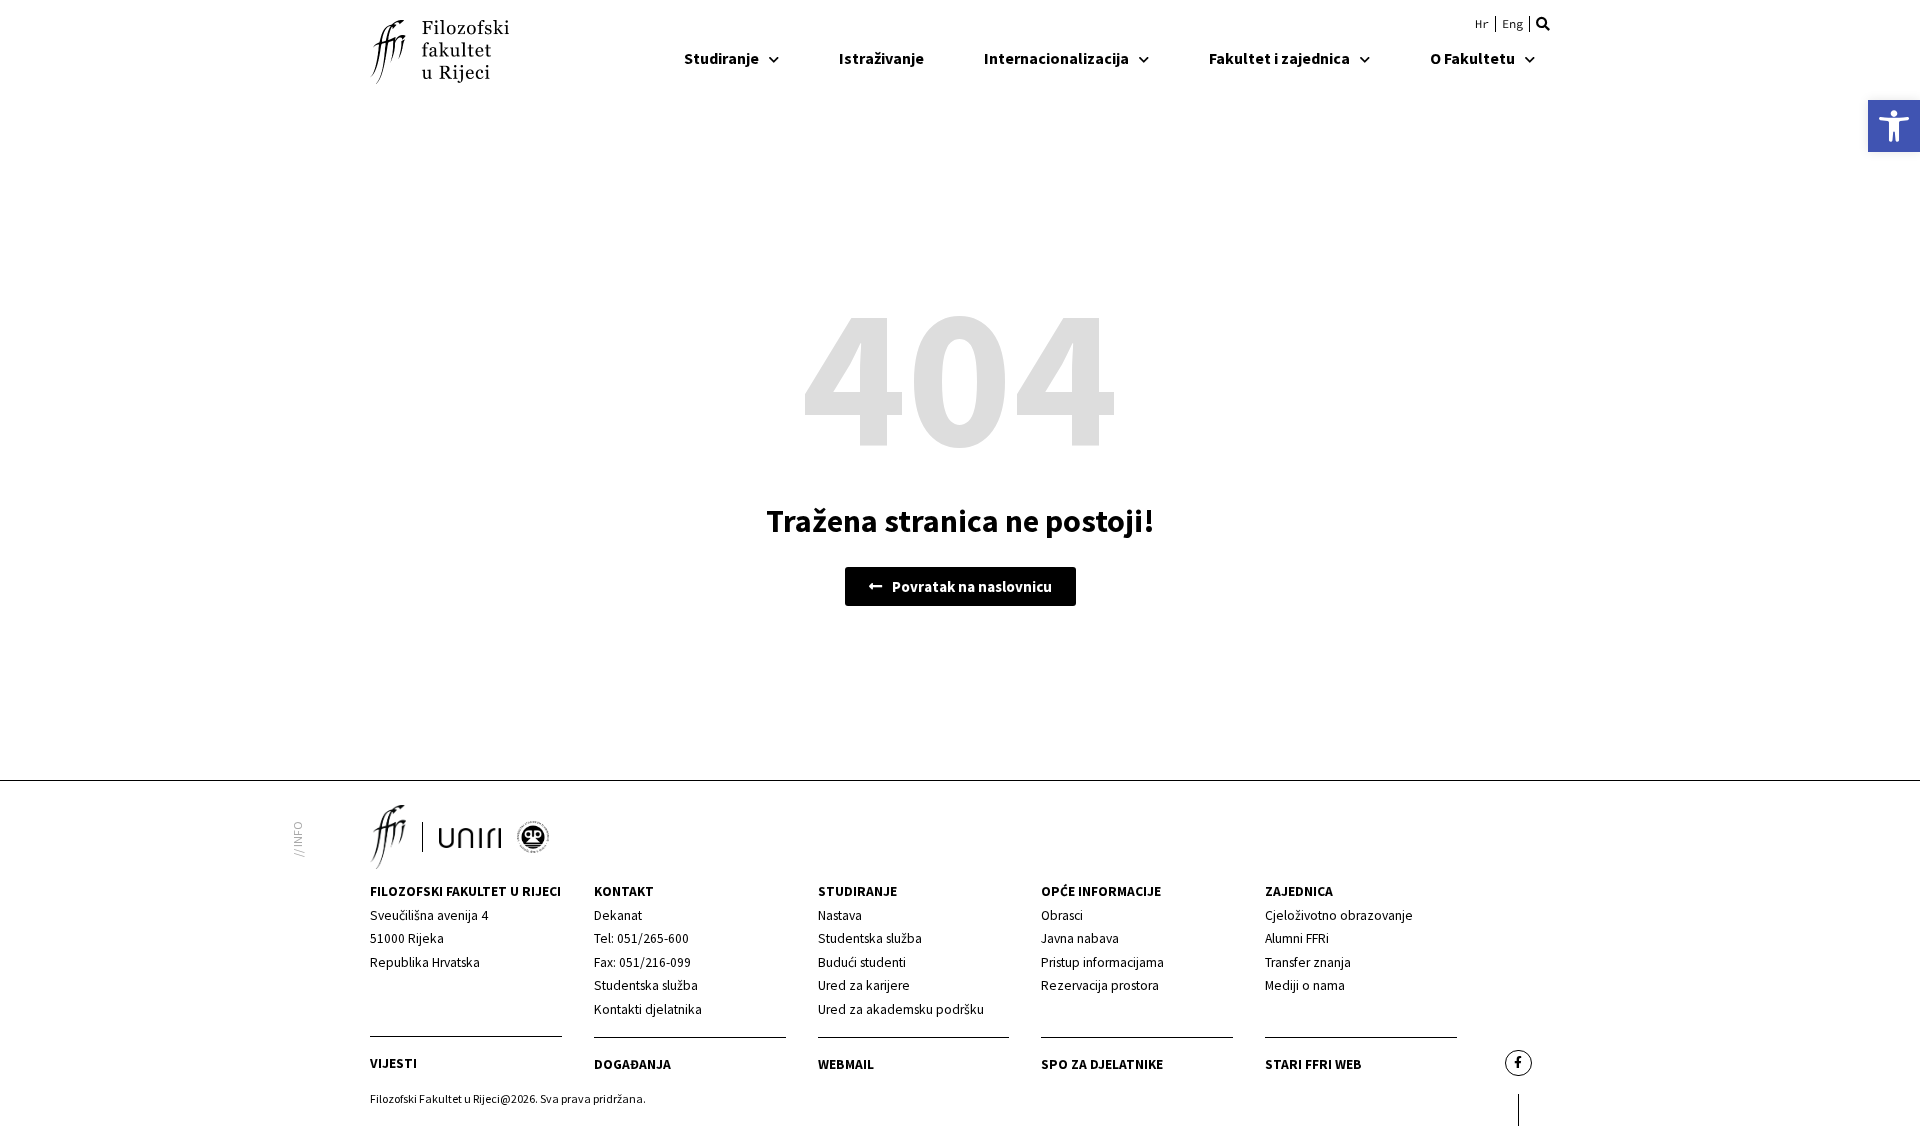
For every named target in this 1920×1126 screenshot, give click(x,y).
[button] (1543, 24)
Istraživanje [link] (881, 58)
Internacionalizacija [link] (1056, 58)
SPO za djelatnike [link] (1102, 1064)
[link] (1894, 126)
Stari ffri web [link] (1313, 1064)
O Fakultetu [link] (1472, 58)
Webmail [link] (846, 1064)
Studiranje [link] (721, 58)
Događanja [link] (632, 1064)
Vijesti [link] (393, 1063)
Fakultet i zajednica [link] (1279, 58)
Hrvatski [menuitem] (1482, 24)
